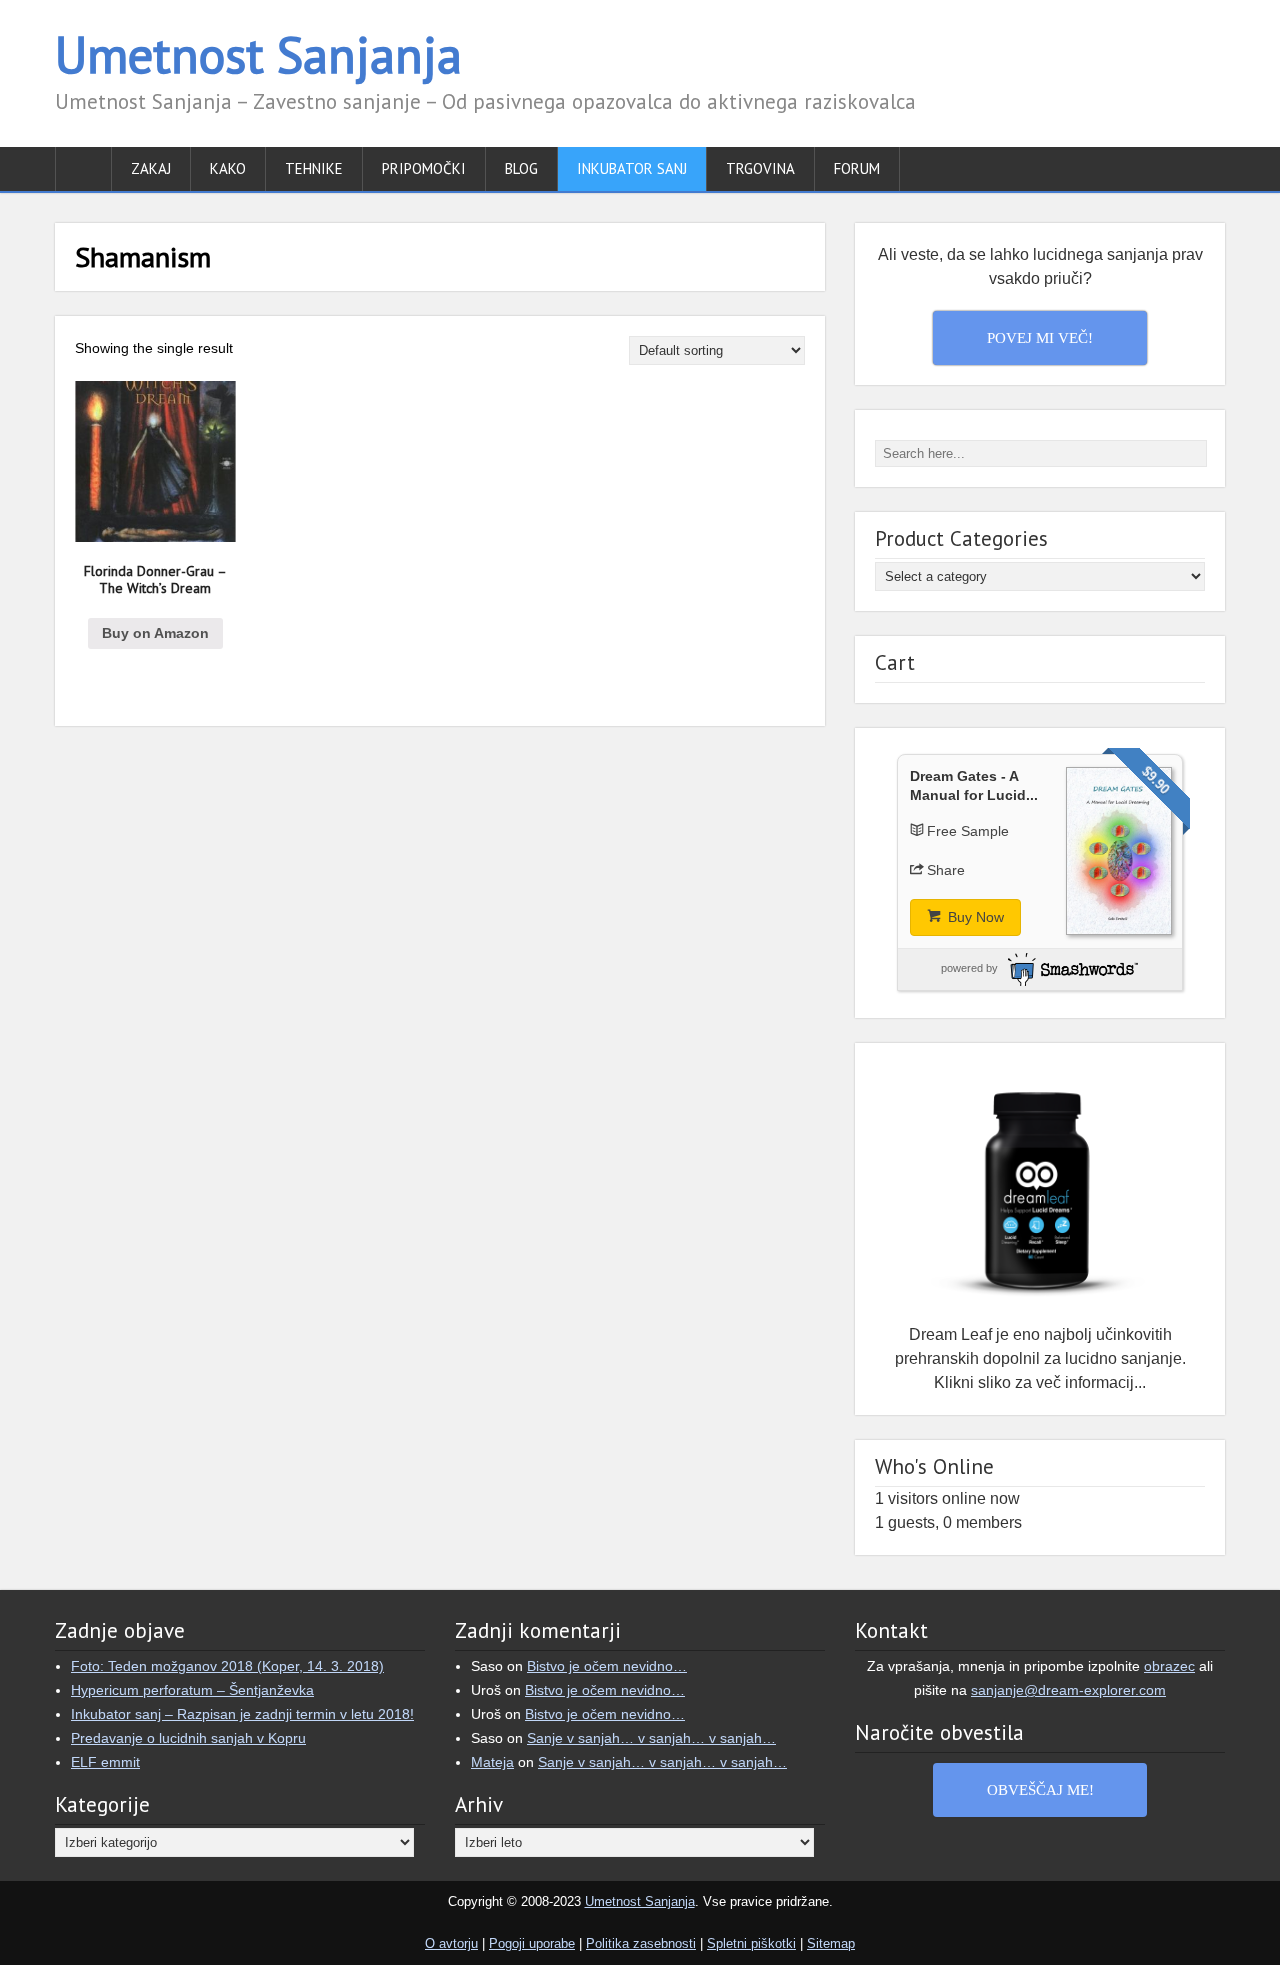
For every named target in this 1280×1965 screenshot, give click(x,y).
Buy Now (974, 917)
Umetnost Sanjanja (258, 54)
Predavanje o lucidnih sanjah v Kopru (188, 1738)
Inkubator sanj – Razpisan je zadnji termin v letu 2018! (242, 1714)
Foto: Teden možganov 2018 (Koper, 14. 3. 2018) (227, 1666)
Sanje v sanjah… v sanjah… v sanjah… (651, 1738)
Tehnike (314, 168)
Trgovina (760, 168)
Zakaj (151, 168)
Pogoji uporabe (532, 1943)
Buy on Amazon (155, 633)
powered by (969, 968)
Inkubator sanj (632, 168)
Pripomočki (424, 168)
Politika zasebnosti (641, 1943)
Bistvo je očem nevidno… (607, 1666)
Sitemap (831, 1943)
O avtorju (451, 1943)
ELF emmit (105, 1762)
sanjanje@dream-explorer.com (1068, 1690)
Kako (228, 168)
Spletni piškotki (751, 1943)
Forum (857, 168)
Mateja (492, 1762)
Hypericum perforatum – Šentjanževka (192, 1690)
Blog (521, 168)
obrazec (1169, 1666)
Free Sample (968, 831)
